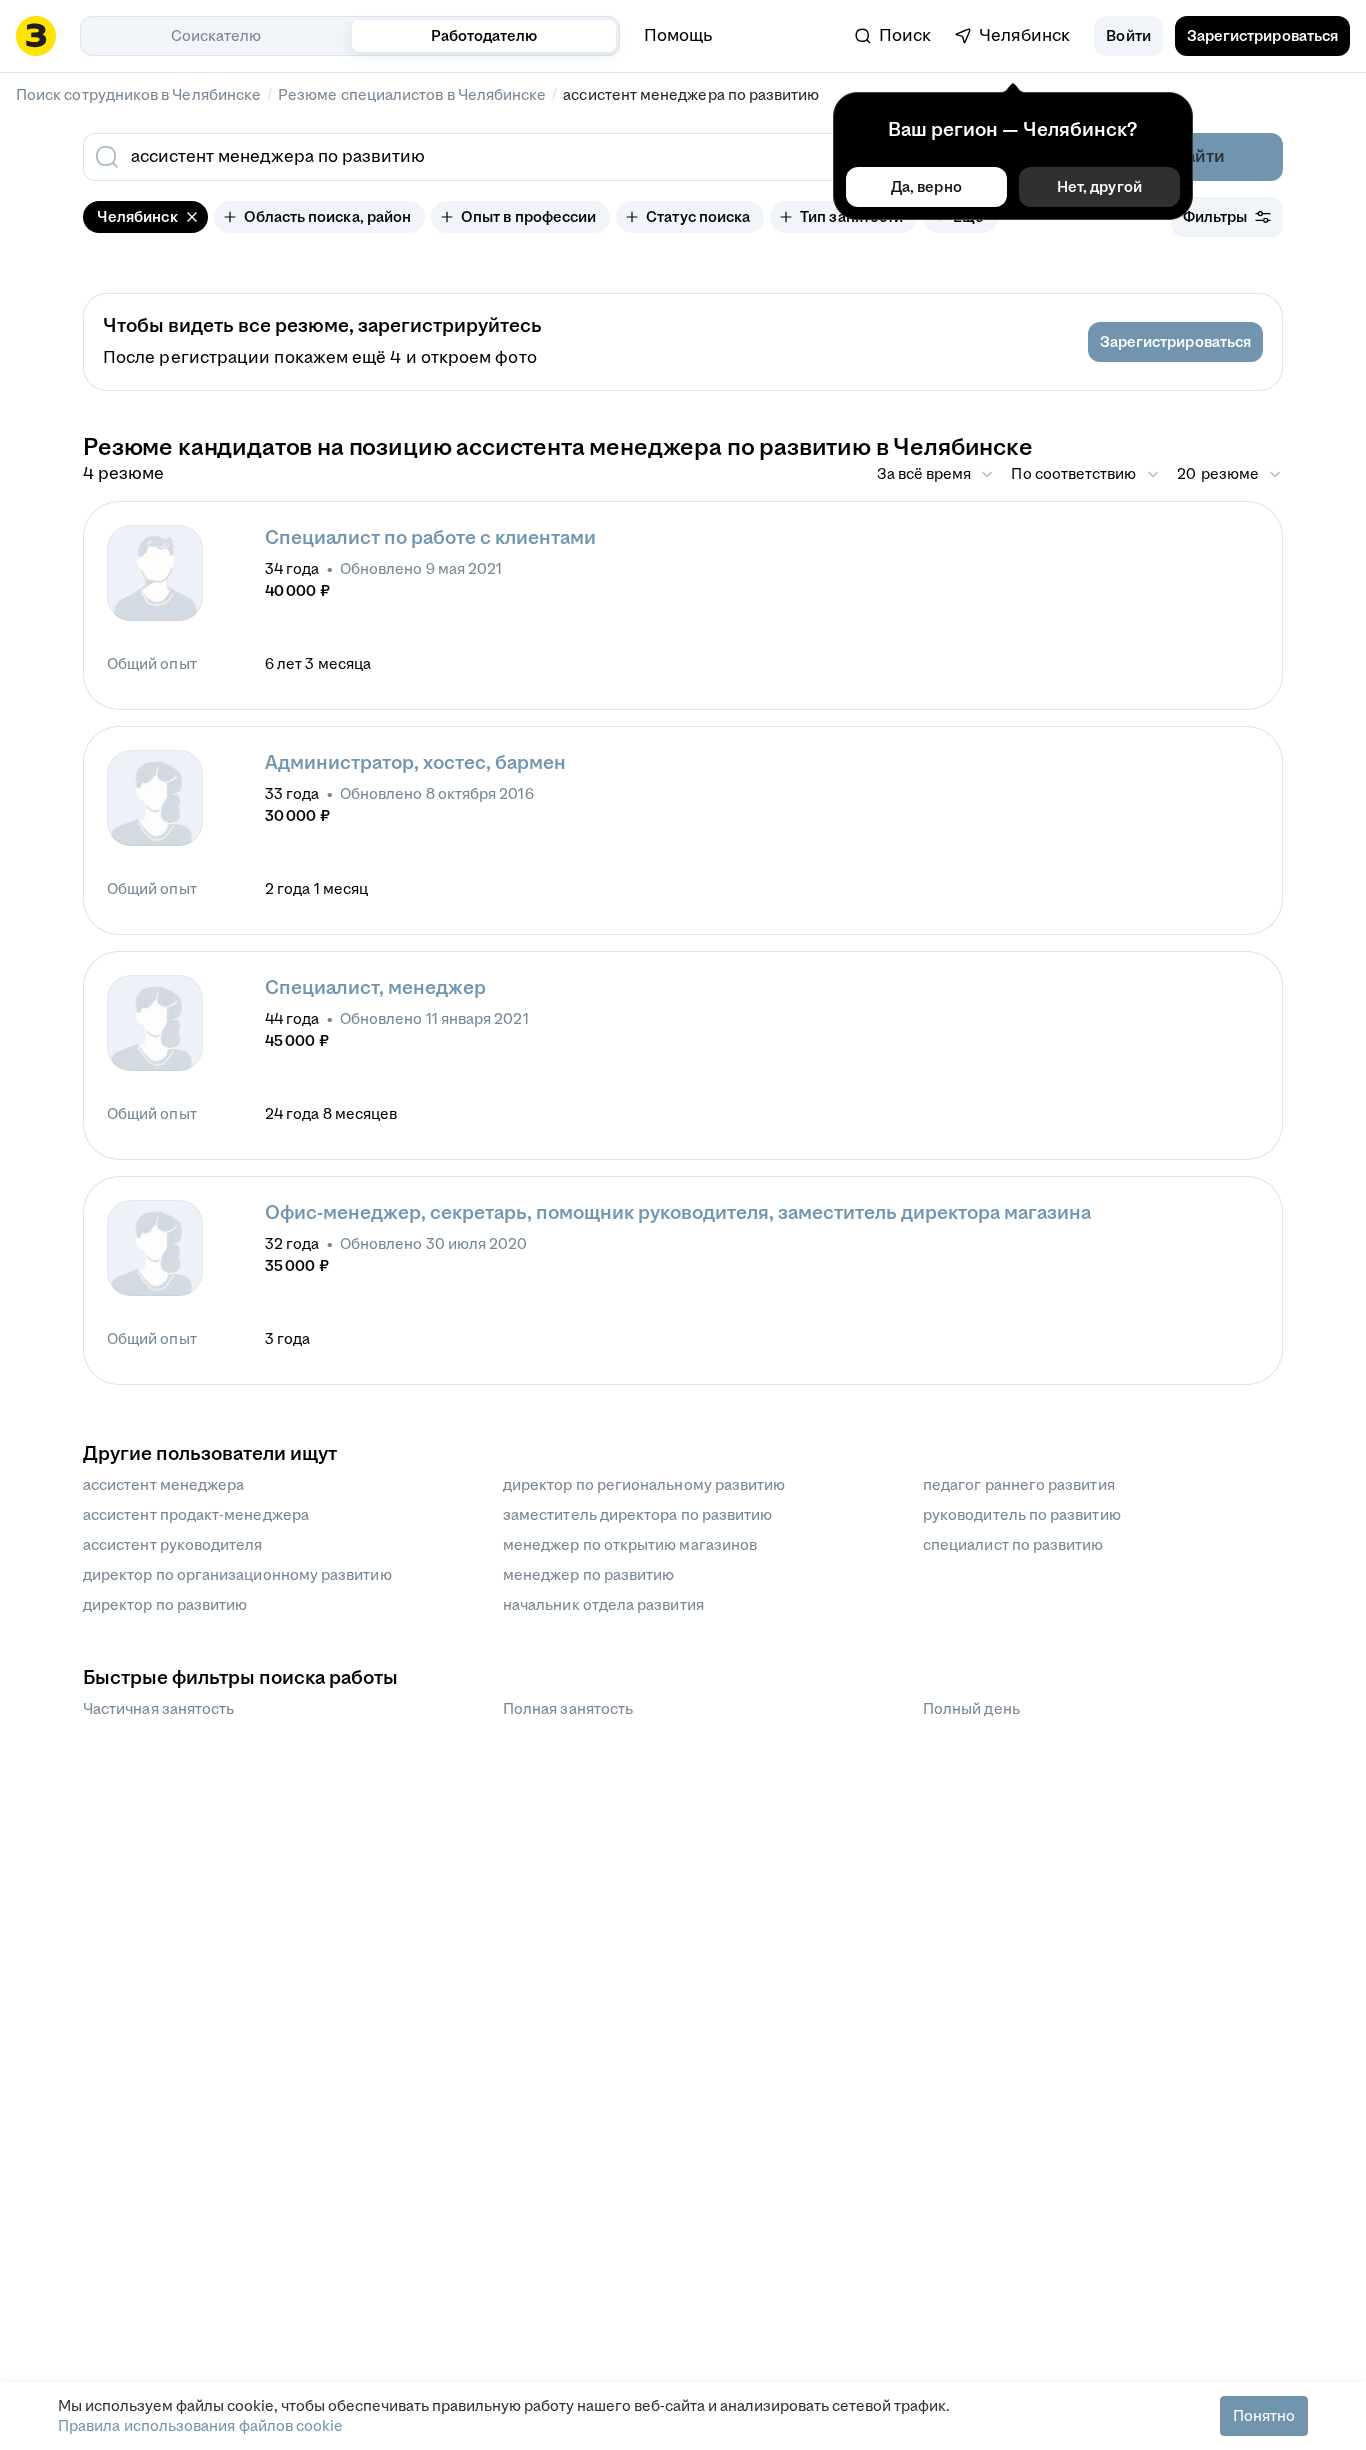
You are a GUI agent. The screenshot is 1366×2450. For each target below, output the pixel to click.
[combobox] (541, 157)
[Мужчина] (155, 573)
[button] (1128, 36)
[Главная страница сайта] (36, 36)
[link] (893, 36)
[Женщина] (155, 798)
